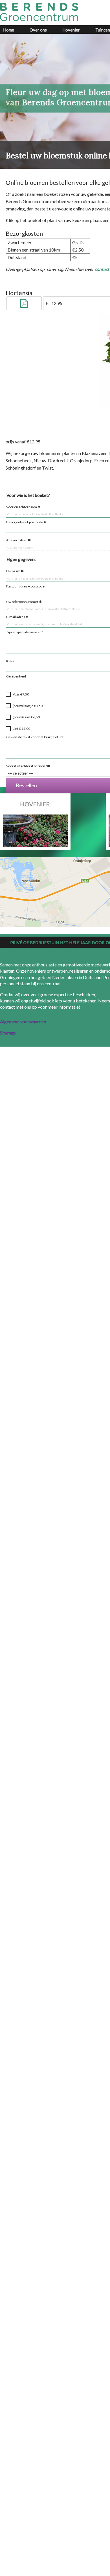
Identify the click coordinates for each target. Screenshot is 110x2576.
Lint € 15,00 (21, 729)
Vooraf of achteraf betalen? (26, 766)
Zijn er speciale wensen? (25, 632)
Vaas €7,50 (21, 694)
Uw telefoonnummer (22, 602)
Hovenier (71, 30)
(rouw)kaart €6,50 (26, 717)
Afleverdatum (17, 540)
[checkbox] (8, 694)
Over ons (38, 30)
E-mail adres (16, 617)
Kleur (10, 661)
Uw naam (13, 571)
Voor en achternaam (22, 507)
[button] (24, 304)
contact (102, 269)
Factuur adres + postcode (25, 586)
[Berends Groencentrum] (39, 12)
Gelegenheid (16, 676)
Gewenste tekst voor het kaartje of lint (35, 737)
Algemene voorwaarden (23, 1021)
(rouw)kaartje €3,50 (28, 706)
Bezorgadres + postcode (25, 522)
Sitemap (8, 1033)
